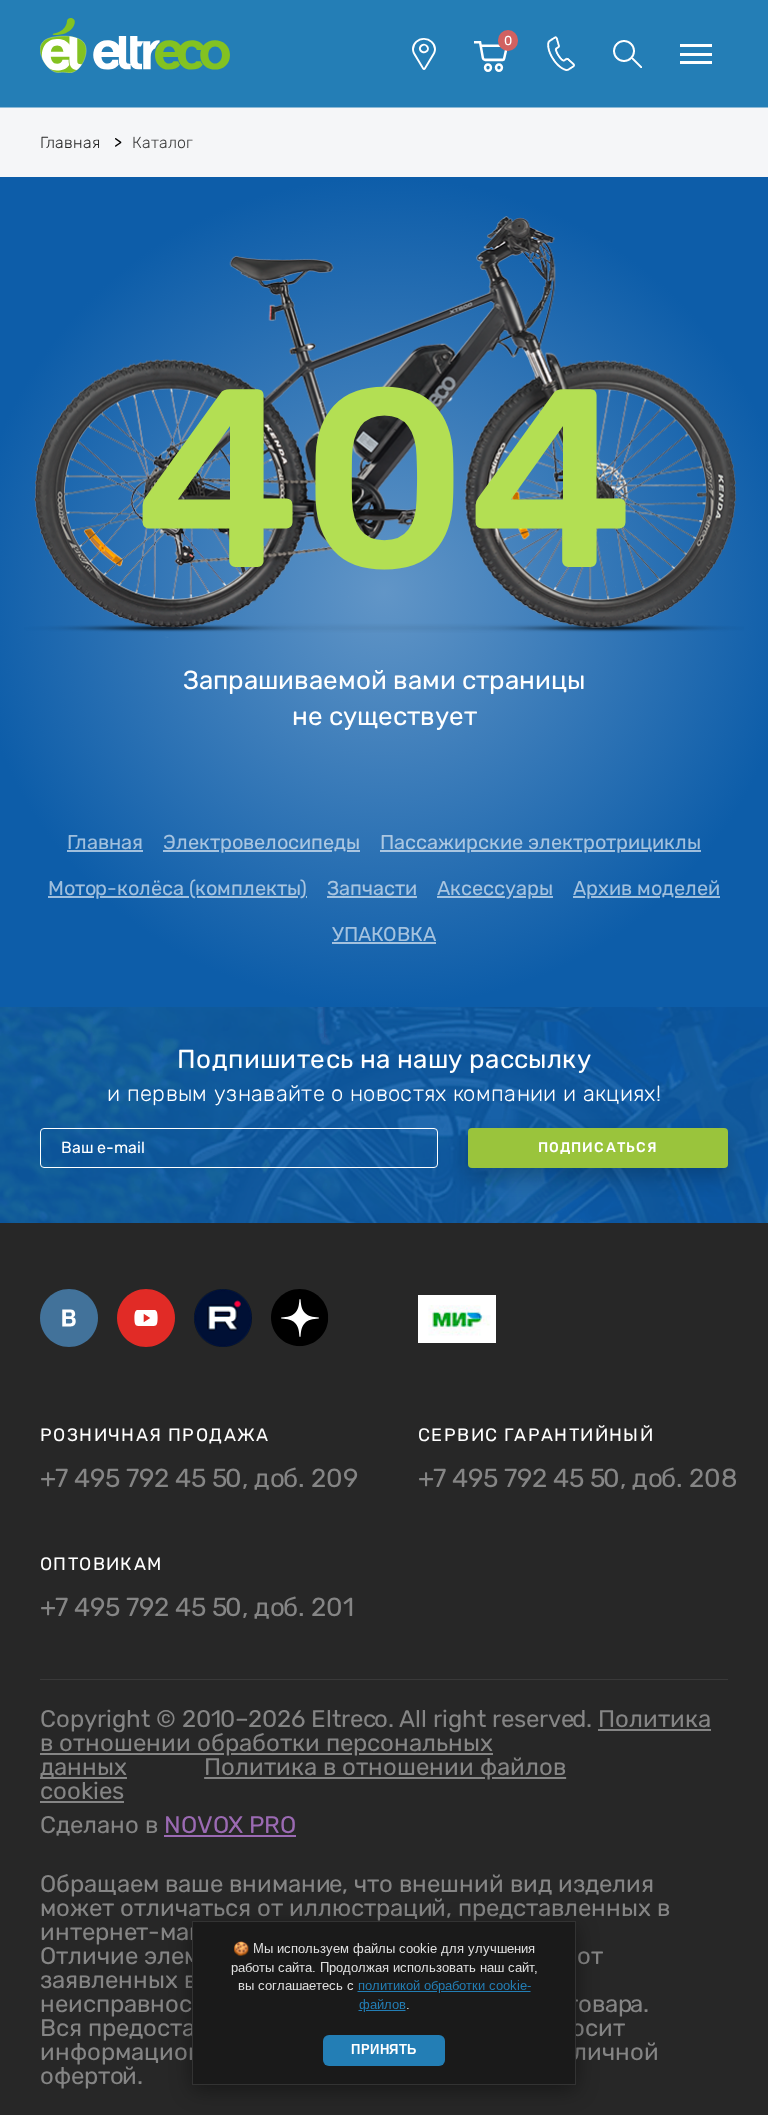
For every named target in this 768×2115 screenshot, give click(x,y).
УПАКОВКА (384, 934)
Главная (105, 842)
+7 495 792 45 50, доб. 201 (197, 1608)
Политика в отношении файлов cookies (303, 1779)
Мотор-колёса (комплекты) (177, 888)
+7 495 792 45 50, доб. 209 (199, 1479)
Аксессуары (495, 888)
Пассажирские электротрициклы (540, 842)
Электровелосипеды (261, 842)
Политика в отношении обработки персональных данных (375, 1743)
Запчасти (372, 888)
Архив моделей (646, 888)
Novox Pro (230, 1825)
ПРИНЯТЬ (384, 2049)
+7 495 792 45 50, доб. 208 (578, 1479)
